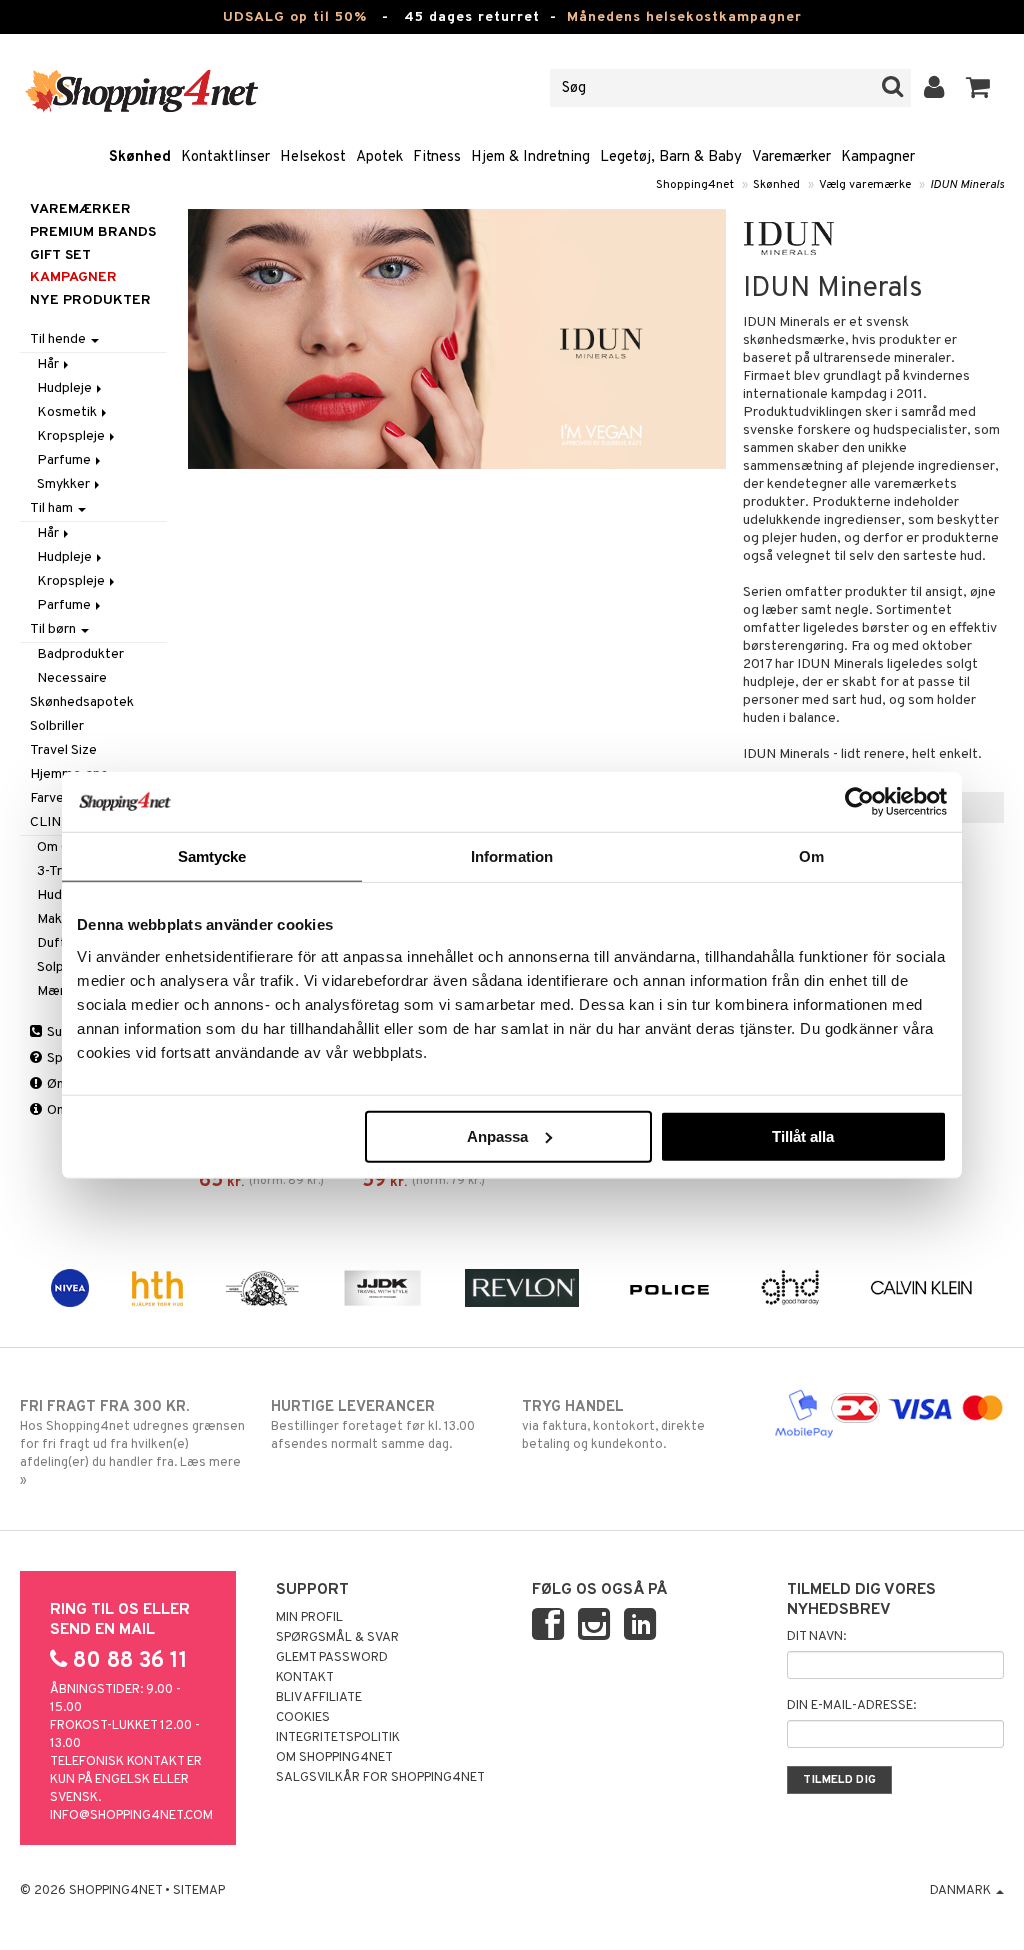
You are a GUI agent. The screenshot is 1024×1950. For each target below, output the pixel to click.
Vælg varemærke (865, 185)
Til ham (53, 508)
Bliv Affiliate (319, 1698)
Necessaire (72, 678)
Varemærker (791, 157)
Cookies (303, 1718)
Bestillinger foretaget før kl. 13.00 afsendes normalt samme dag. (373, 1425)
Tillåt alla (803, 1135)
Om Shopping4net (334, 1758)
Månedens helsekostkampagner (684, 17)
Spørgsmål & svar (337, 1638)
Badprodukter (80, 654)
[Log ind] (934, 88)
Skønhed (140, 157)
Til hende (59, 339)
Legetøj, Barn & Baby (671, 157)
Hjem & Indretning (530, 157)
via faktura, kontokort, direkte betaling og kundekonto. (613, 1425)
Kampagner (878, 157)
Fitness (437, 157)
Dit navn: (816, 1637)
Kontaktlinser (225, 157)
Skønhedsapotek (82, 702)
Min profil (309, 1618)
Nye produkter (90, 300)
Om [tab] (811, 856)
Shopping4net (695, 185)
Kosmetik (68, 412)
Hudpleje (66, 388)
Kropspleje (72, 436)
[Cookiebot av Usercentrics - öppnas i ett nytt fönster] (859, 802)
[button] (978, 88)
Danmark (962, 1891)
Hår (49, 364)
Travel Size (63, 750)
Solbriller (57, 726)
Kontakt (305, 1678)
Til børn (54, 629)
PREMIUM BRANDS (93, 232)
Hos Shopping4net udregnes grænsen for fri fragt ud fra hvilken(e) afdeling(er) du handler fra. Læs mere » (132, 1443)
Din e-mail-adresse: (851, 1706)
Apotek (379, 157)
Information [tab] (512, 856)
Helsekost (313, 157)
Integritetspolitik (338, 1738)
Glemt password (332, 1658)
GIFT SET (60, 255)
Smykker (65, 484)
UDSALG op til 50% (295, 17)
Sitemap (199, 1891)
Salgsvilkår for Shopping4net (380, 1778)
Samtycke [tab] (212, 856)
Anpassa (497, 1135)
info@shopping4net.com (131, 1816)
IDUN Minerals (967, 185)
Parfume (65, 460)
